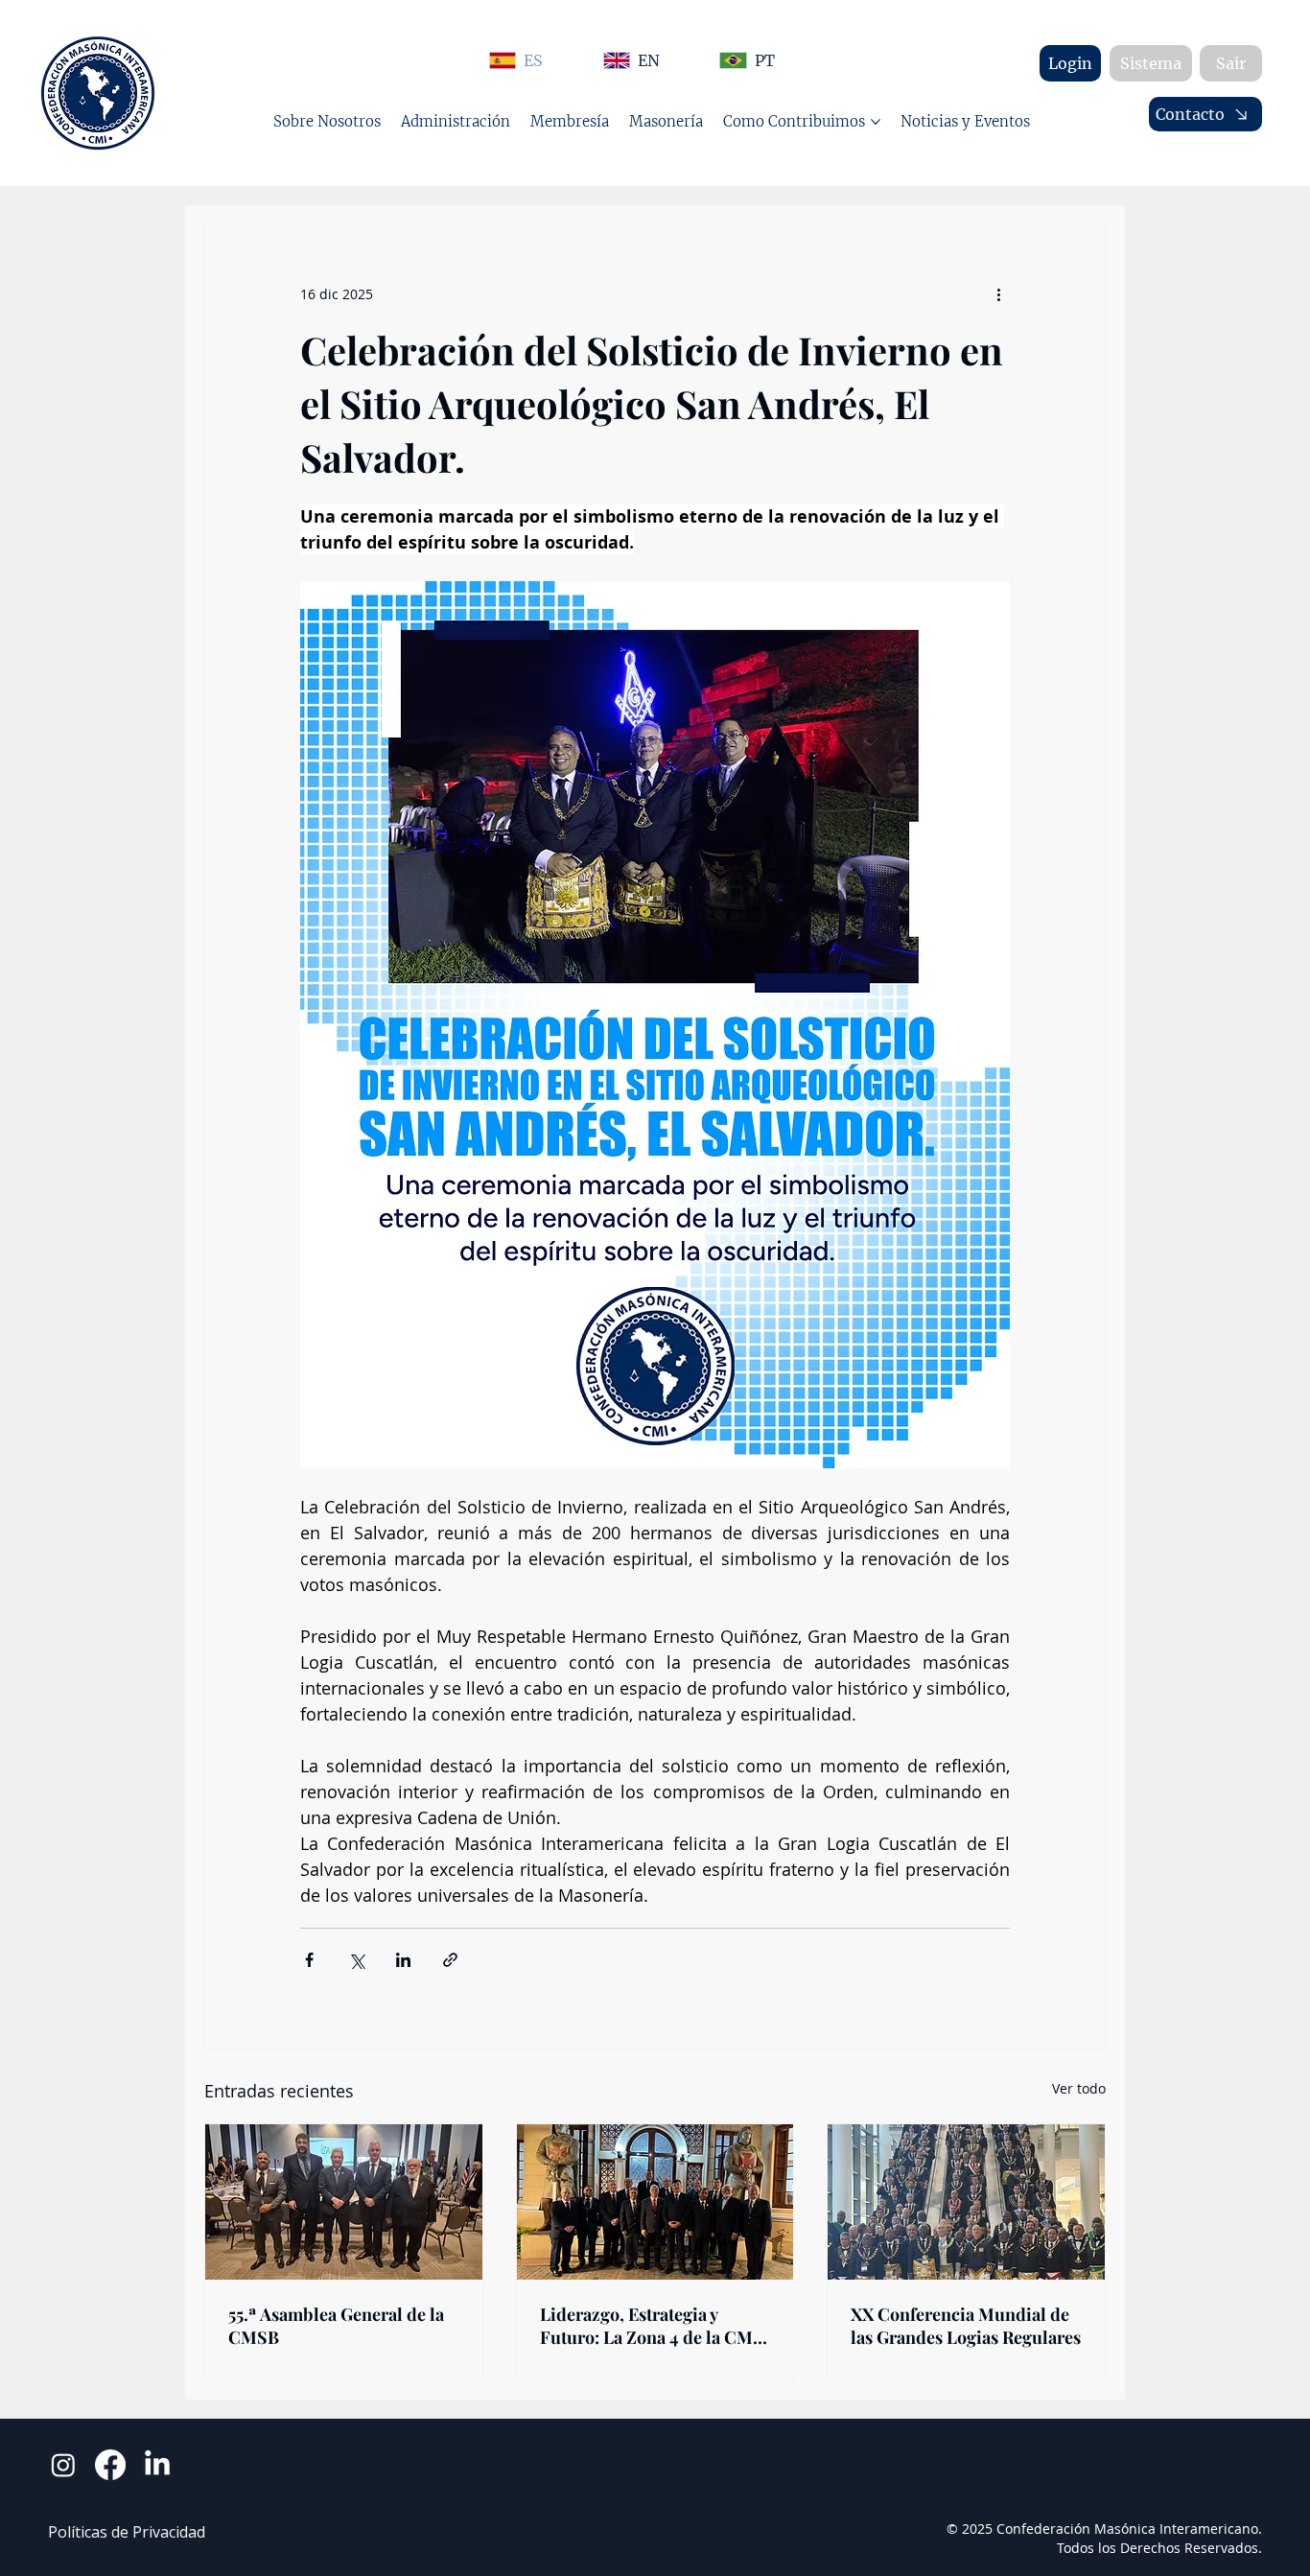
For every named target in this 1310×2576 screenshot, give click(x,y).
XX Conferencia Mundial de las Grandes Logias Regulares (966, 2326)
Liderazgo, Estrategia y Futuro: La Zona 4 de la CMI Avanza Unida (650, 2326)
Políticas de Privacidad (127, 2532)
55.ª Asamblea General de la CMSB (336, 2326)
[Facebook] (110, 2465)
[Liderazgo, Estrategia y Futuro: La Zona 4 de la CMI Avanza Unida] (655, 2202)
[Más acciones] (998, 294)
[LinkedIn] (157, 2465)
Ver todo (1079, 2088)
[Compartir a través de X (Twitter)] (356, 1960)
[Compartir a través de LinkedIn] (403, 1960)
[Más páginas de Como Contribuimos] (876, 122)
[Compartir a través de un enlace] (450, 1960)
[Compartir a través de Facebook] (309, 1960)
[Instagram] (63, 2465)
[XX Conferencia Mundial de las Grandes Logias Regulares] (966, 2202)
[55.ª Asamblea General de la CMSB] (344, 2202)
